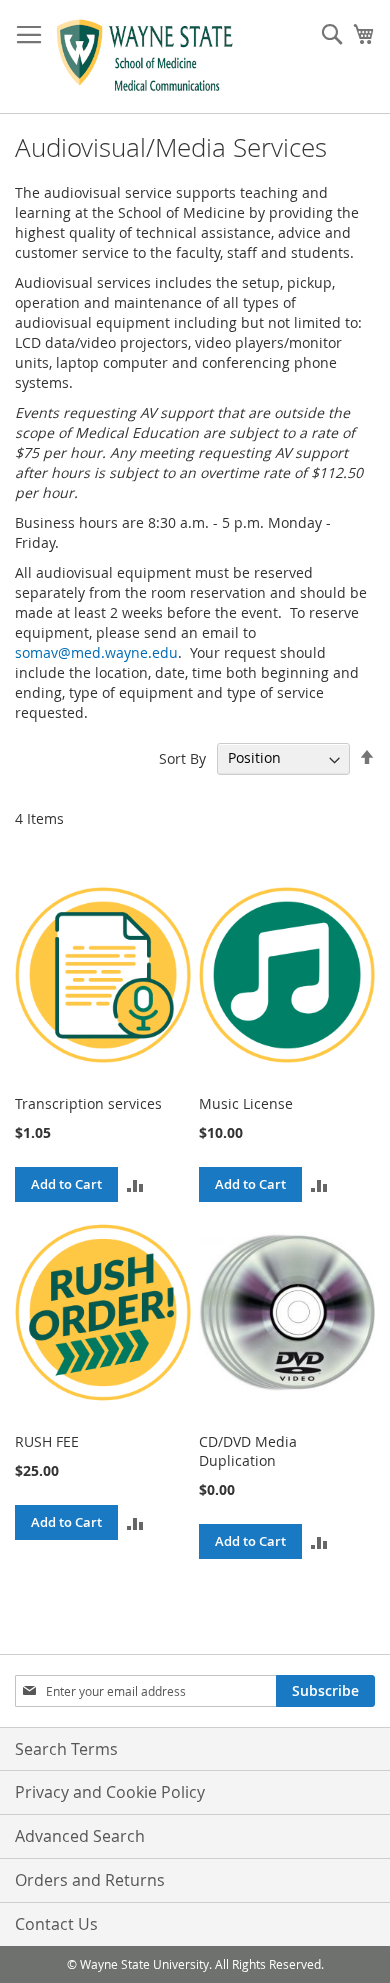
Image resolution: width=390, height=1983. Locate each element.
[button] (135, 1184)
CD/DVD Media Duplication (248, 1451)
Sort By (182, 757)
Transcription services (88, 1103)
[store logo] (145, 57)
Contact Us (56, 1924)
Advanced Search (80, 1836)
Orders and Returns (90, 1880)
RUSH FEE (47, 1441)
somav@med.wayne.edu (96, 652)
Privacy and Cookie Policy (110, 1792)
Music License (246, 1103)
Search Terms (66, 1749)
